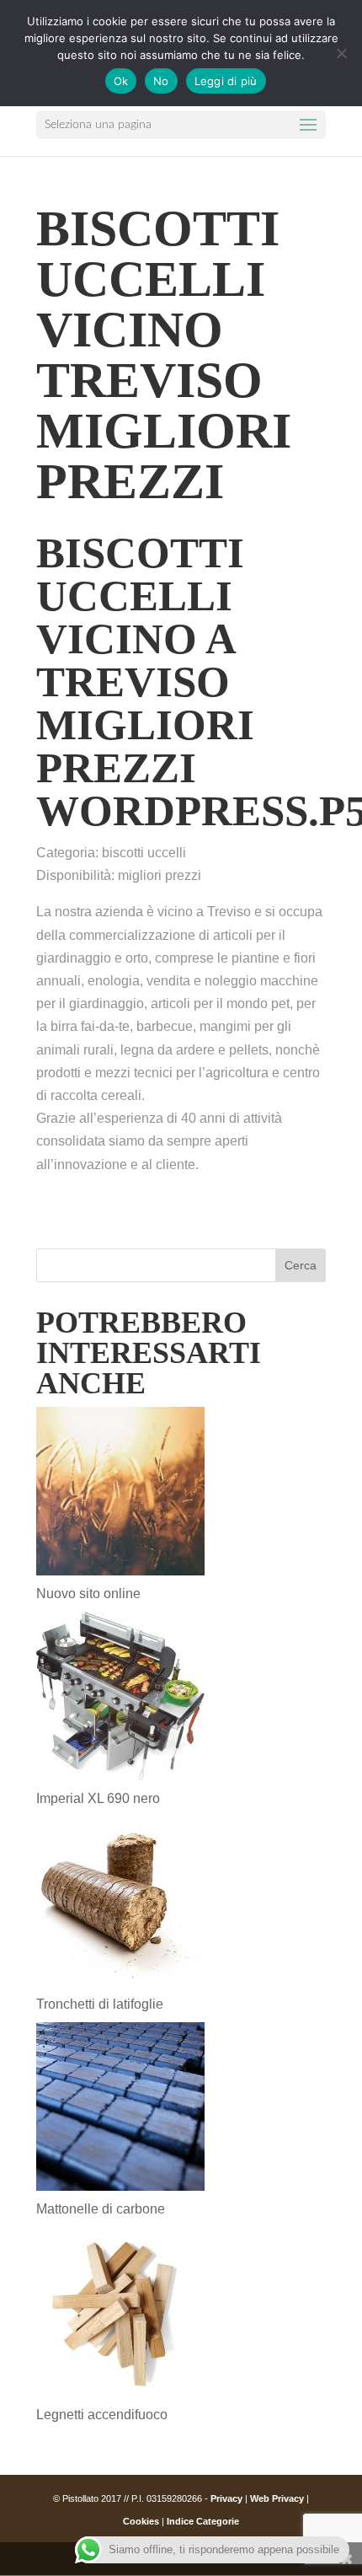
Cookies (141, 2521)
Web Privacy (277, 2498)
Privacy (226, 2498)
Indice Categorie (203, 2521)
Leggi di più (226, 81)
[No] (341, 53)
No (161, 81)
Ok (121, 81)
